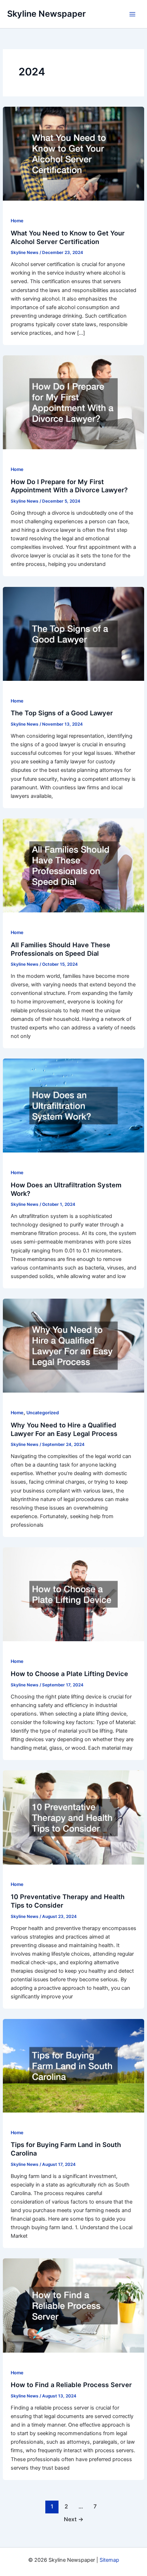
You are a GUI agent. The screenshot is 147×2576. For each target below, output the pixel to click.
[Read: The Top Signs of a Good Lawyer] (73, 634)
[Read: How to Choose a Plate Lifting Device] (73, 1594)
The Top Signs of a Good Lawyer (62, 713)
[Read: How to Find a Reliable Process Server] (73, 2305)
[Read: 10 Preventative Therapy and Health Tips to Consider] (73, 1817)
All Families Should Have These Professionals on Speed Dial (60, 949)
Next (74, 2519)
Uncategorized (43, 1413)
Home (17, 221)
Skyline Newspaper (46, 14)
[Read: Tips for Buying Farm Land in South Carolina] (73, 2066)
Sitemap (109, 2560)
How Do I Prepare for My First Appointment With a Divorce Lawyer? (69, 486)
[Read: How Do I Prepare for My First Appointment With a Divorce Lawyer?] (73, 402)
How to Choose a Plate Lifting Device (69, 1674)
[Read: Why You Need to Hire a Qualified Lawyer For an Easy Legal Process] (73, 1345)
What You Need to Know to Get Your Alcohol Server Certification (68, 237)
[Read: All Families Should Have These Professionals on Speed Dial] (73, 865)
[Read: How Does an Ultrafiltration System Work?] (73, 1105)
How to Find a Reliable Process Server (71, 2385)
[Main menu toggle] (132, 14)
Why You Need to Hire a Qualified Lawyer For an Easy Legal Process (64, 1429)
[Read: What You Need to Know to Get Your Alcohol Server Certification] (73, 153)
